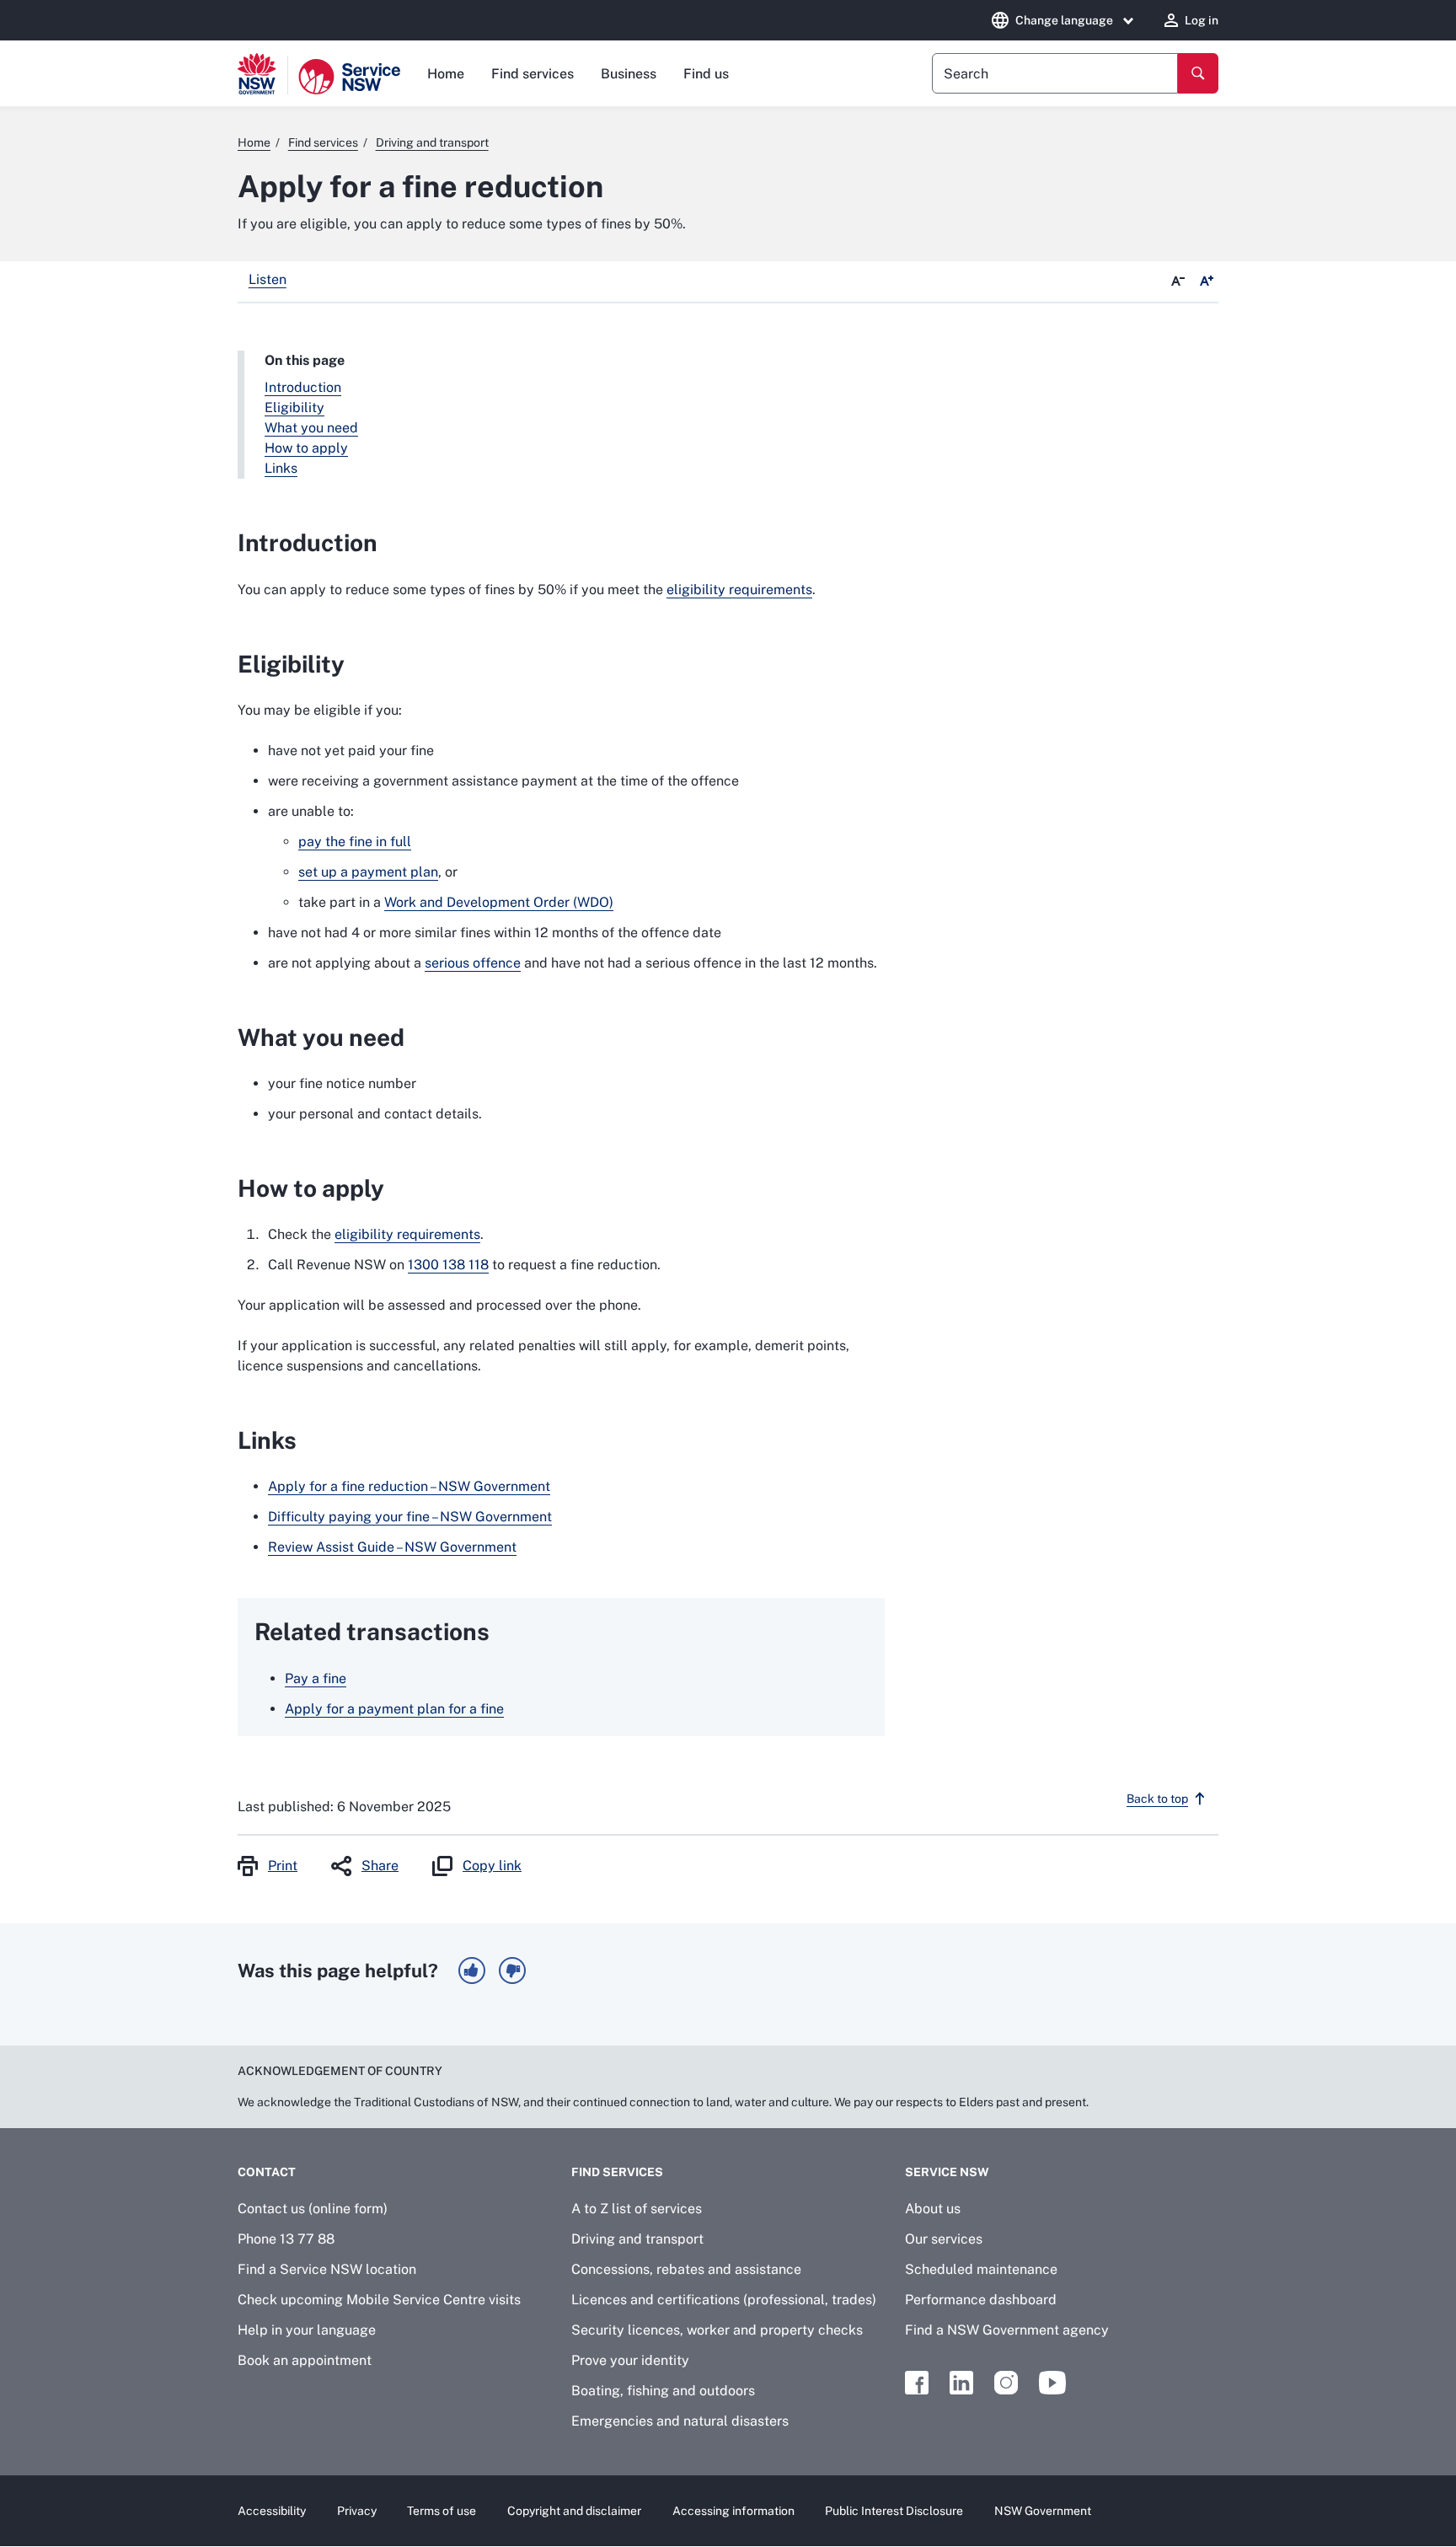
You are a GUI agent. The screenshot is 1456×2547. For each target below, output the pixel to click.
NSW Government (1043, 2511)
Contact (267, 2172)
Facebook (917, 2383)
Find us (706, 74)
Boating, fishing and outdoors (663, 2391)
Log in (1202, 20)
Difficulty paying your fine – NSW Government (410, 1517)
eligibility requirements (739, 590)
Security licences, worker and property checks (717, 2330)
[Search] (1198, 73)
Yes (472, 1971)
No (512, 1971)
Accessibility (272, 2511)
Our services (944, 2239)
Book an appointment (305, 2360)
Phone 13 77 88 (286, 2239)
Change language (1064, 20)
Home (446, 74)
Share (380, 1866)
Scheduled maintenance (981, 2269)
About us (933, 2209)
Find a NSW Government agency (1007, 2330)
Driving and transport (637, 2239)
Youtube (1052, 2383)
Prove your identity (630, 2360)
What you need (311, 428)
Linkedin (961, 2383)
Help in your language (307, 2330)
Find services (533, 74)
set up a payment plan (368, 872)
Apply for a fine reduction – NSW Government (409, 1486)
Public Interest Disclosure (894, 2511)
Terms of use (442, 2511)
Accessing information (733, 2511)
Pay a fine (316, 1678)
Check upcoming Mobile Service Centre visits (379, 2300)
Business (629, 74)
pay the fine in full (355, 842)
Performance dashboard (981, 2300)
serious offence (473, 963)
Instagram (1006, 2383)
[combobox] (1055, 73)
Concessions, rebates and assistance (686, 2269)
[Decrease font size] (1178, 282)
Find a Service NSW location (327, 2269)
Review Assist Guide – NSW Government (392, 1547)
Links (281, 468)
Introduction (303, 387)
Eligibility (294, 408)
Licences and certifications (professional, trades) (724, 2300)
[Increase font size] (1207, 282)
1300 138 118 (448, 1265)
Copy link (492, 1866)
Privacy (357, 2511)
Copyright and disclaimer (574, 2511)
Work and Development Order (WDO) (499, 902)
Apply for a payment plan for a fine (394, 1709)
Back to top (1157, 1799)
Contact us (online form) (313, 2209)
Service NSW (947, 2172)
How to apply (306, 448)
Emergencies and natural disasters (680, 2421)
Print (283, 1866)
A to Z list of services (637, 2209)
